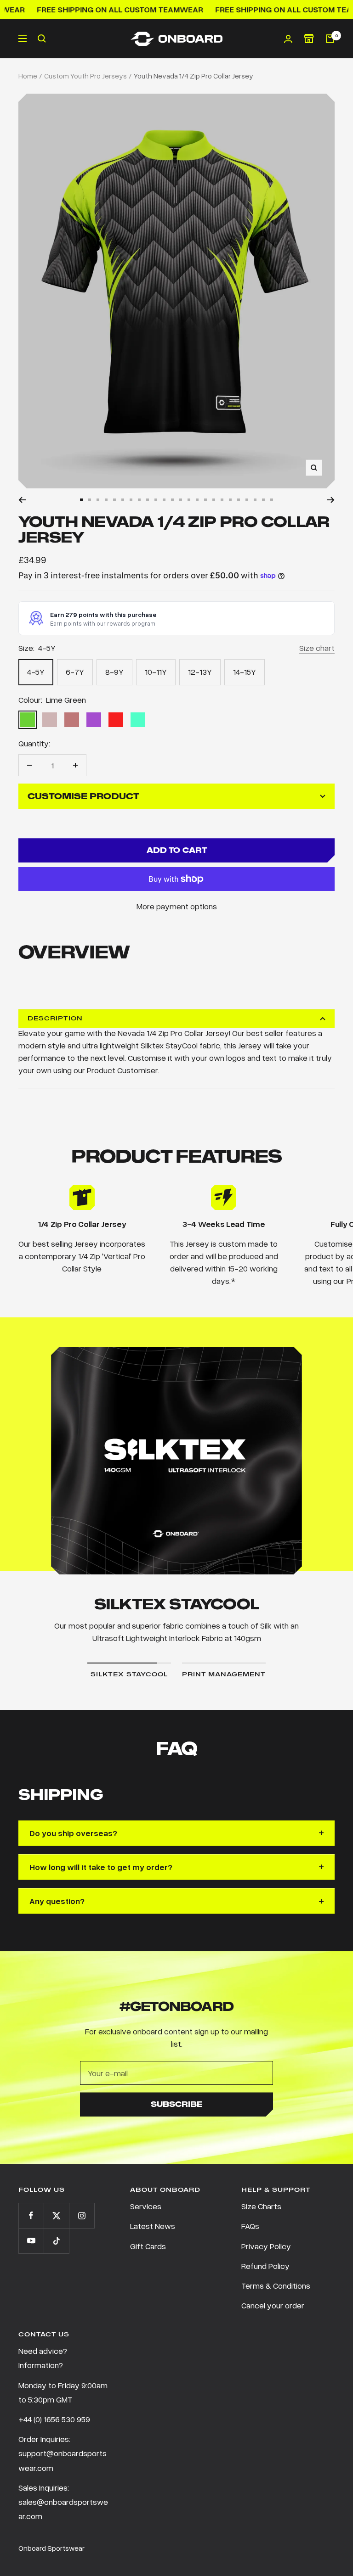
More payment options (177, 906)
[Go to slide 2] (90, 500)
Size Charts (261, 2206)
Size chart (317, 648)
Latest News (153, 2226)
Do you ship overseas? (73, 1833)
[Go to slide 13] (181, 500)
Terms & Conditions (276, 2285)
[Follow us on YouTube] (31, 2241)
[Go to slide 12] (172, 500)
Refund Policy (265, 2266)
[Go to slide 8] (139, 500)
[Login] (288, 39)
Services (146, 2206)
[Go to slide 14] (189, 500)
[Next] (331, 500)
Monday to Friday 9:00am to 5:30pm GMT (63, 2392)
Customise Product (83, 796)
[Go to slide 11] (164, 500)
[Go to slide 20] (239, 500)
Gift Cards (148, 2246)
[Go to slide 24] (272, 500)
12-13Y (200, 672)
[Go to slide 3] (98, 500)
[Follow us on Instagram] (82, 2215)
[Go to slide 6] (123, 500)
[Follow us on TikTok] (56, 2241)
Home (28, 76)
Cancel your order (273, 2305)
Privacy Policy (266, 2246)
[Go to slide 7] (131, 500)
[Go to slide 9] (148, 500)
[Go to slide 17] (214, 500)
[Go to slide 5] (114, 500)
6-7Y (75, 672)
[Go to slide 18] (222, 500)
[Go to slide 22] (255, 500)
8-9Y (114, 672)
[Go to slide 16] (205, 500)
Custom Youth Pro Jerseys (85, 76)
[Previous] (22, 500)
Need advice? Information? (43, 2358)
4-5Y (36, 672)
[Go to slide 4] (106, 500)
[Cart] (330, 39)
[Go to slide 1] (81, 500)
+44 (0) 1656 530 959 (54, 2419)
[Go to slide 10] (156, 500)
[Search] (42, 39)
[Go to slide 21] (247, 500)
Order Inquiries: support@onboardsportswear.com (63, 2453)
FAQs (250, 2226)
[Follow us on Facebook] (31, 2215)
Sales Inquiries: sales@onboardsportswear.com (63, 2502)
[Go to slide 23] (263, 500)
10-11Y (156, 672)
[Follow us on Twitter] (56, 2215)
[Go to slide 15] (197, 500)
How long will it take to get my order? (101, 1867)
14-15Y (245, 672)
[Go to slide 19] (230, 500)
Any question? (57, 1901)
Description (55, 1018)
